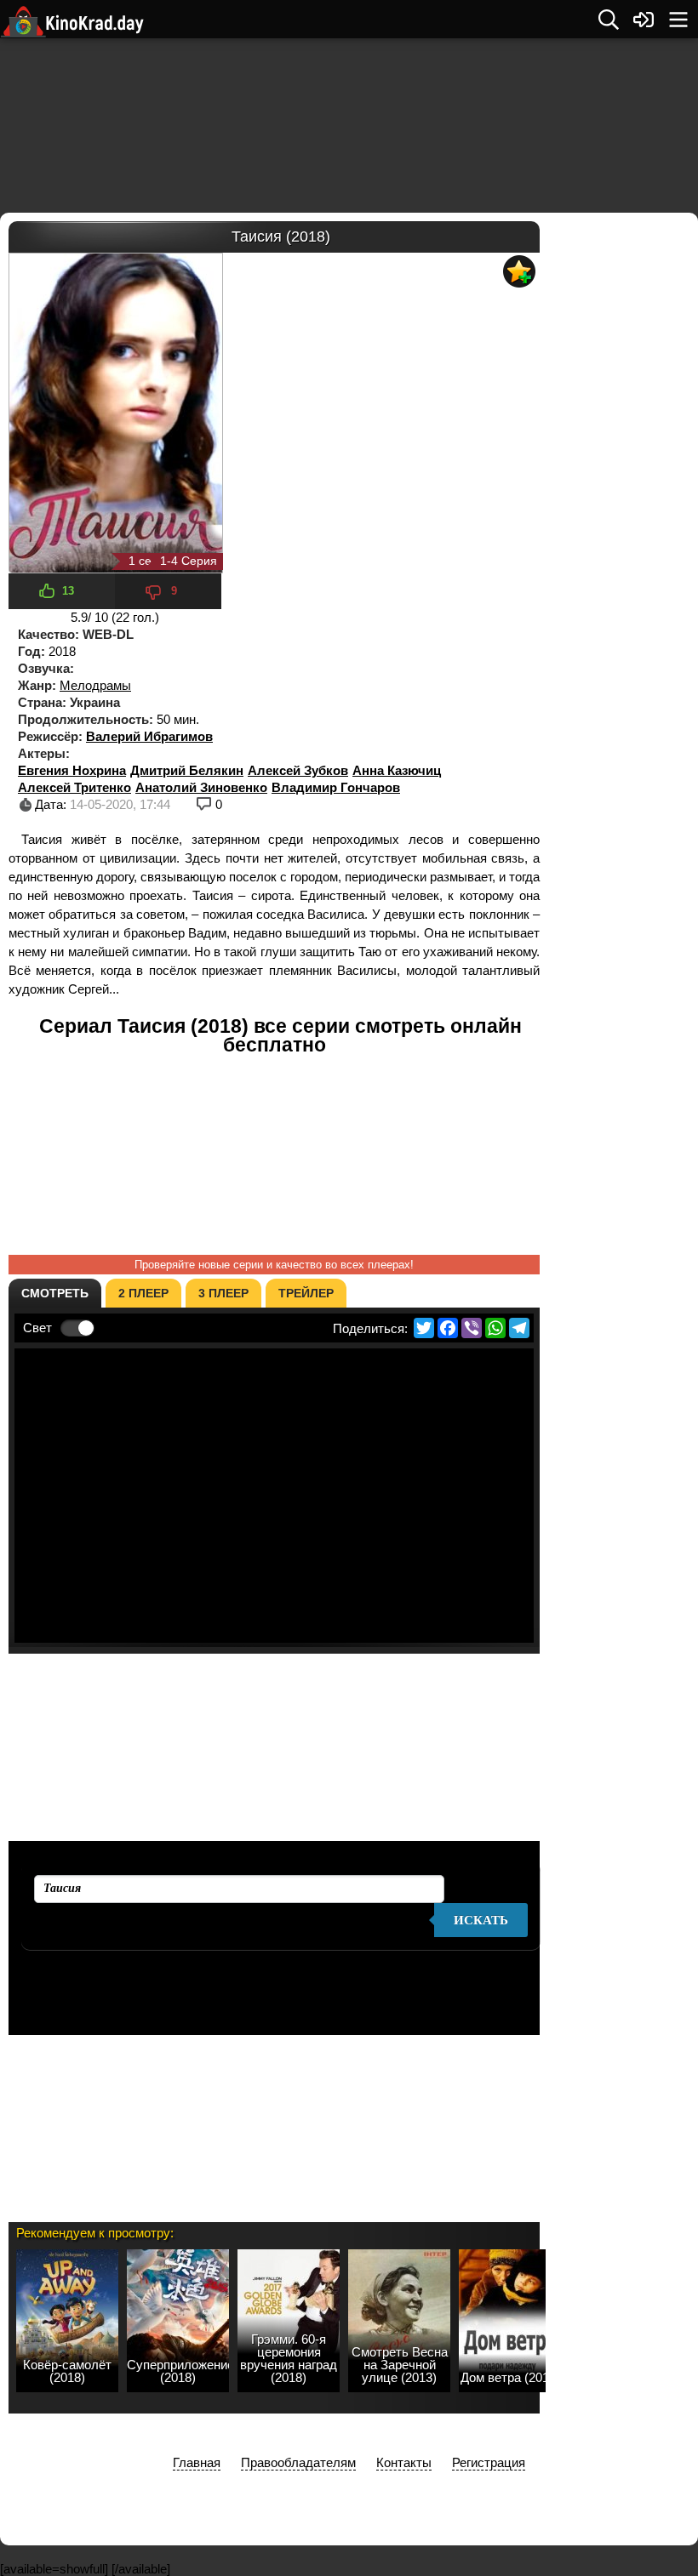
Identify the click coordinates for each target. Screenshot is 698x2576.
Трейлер (306, 1293)
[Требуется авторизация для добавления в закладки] (519, 271)
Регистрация (489, 2462)
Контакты (404, 2462)
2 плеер (143, 1293)
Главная (197, 2462)
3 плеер (223, 1293)
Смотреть (55, 1293)
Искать (481, 1920)
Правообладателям (298, 2462)
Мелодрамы (95, 685)
